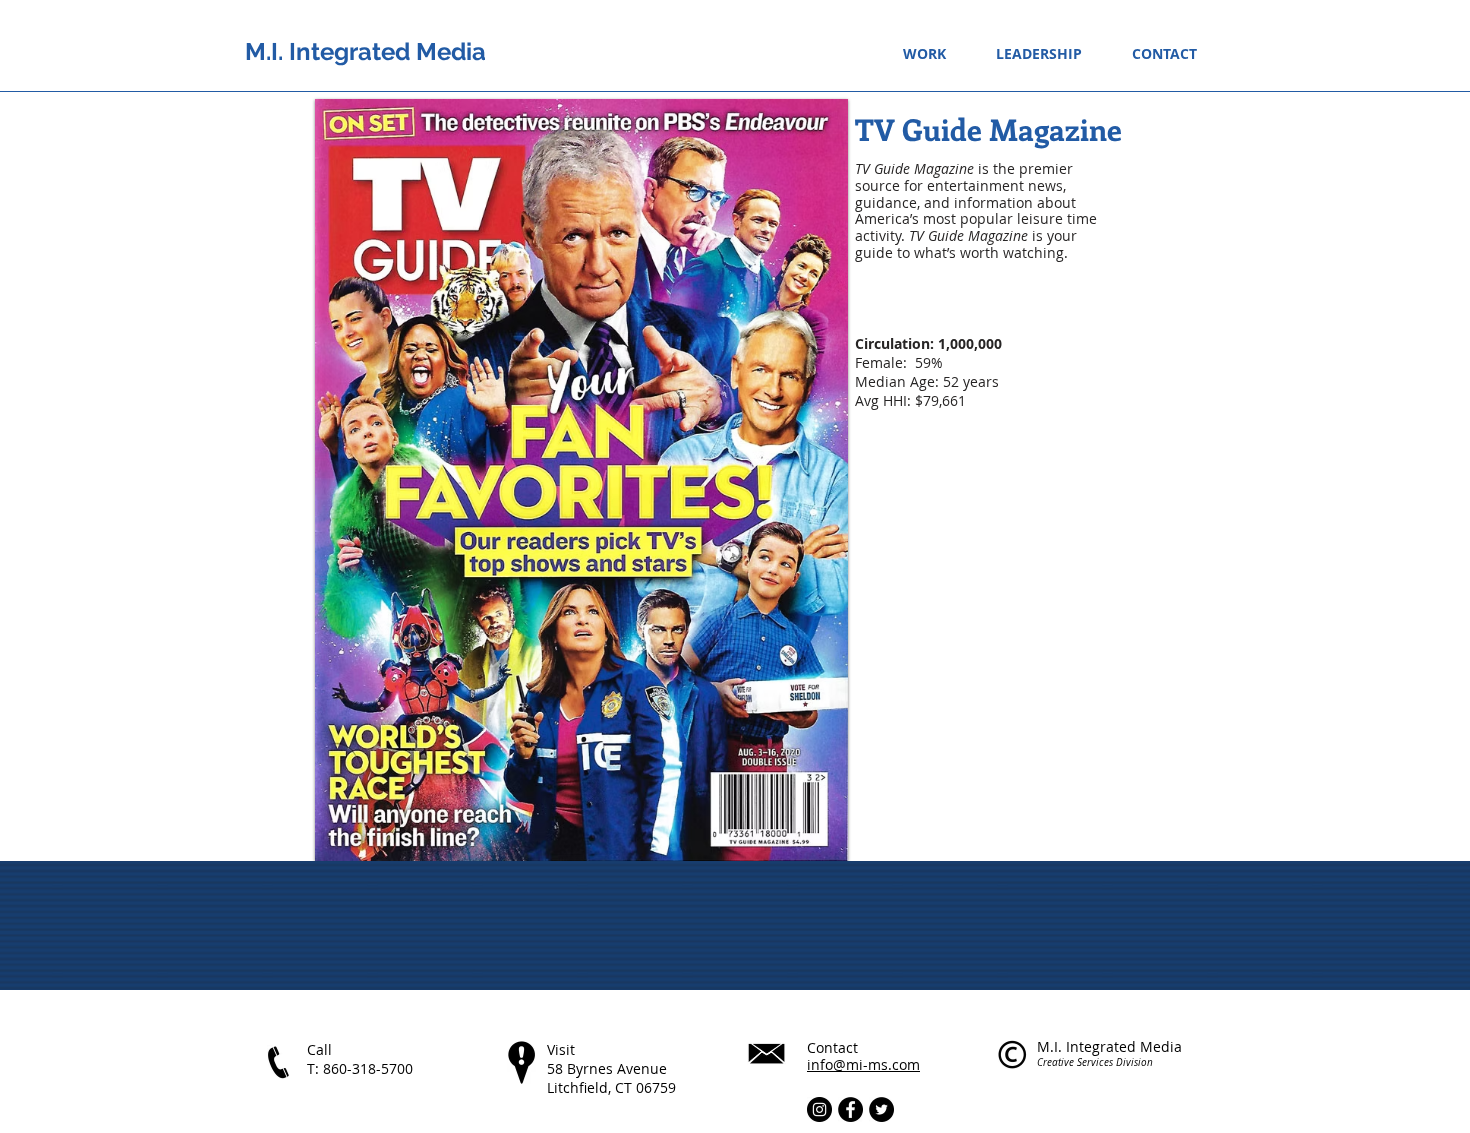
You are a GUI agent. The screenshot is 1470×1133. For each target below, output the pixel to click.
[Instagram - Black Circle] (819, 1109)
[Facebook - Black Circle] (850, 1109)
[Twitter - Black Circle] (881, 1109)
